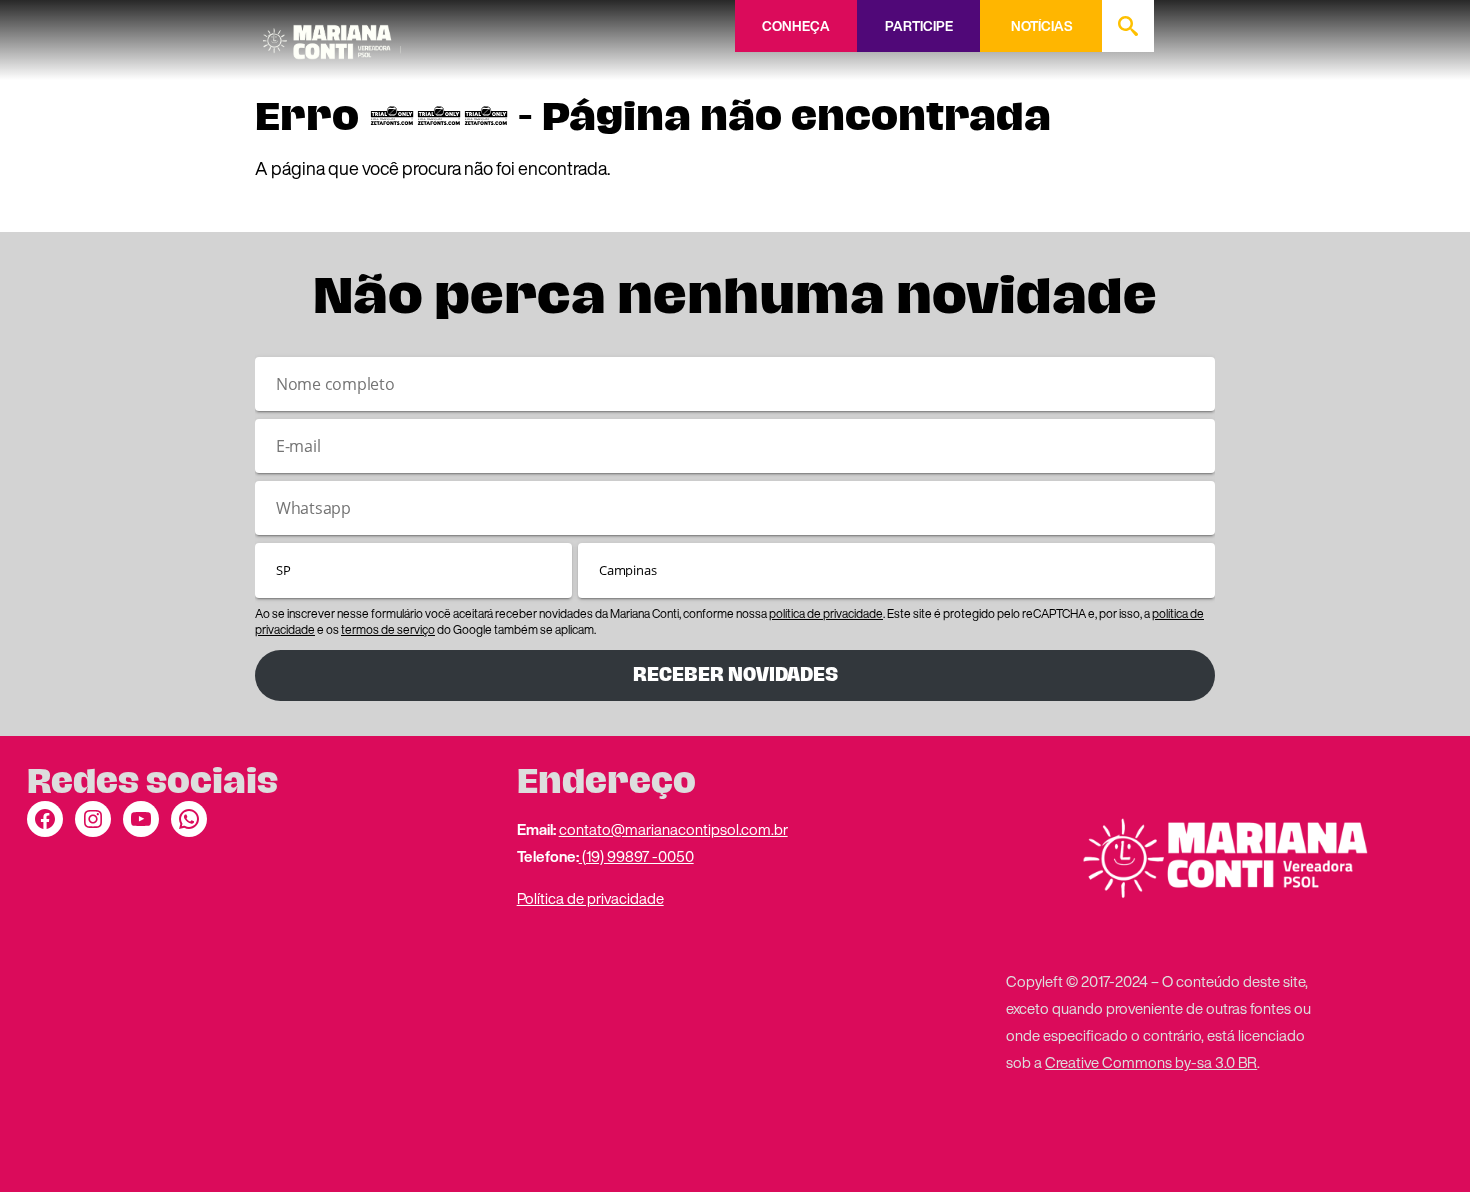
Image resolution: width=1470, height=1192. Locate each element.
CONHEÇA (796, 26)
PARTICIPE (919, 26)
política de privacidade (826, 613)
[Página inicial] (332, 35)
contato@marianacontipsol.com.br (673, 829)
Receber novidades (735, 674)
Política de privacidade (590, 898)
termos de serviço (388, 629)
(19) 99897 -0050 (636, 856)
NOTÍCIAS (1041, 26)
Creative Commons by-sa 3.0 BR (1151, 1062)
